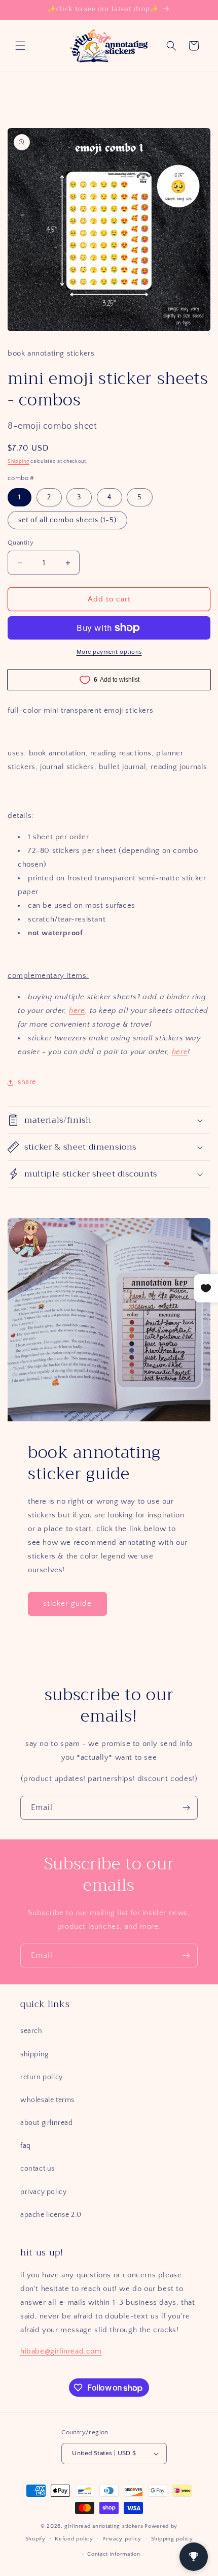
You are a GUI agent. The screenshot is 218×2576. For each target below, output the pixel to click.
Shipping (19, 462)
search (31, 2031)
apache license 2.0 (51, 2215)
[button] (20, 46)
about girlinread (47, 2123)
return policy (42, 2077)
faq (26, 2146)
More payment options (109, 652)
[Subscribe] (186, 1808)
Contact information (114, 2554)
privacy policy (43, 2192)
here (77, 1011)
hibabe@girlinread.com (61, 2351)
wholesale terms (47, 2100)
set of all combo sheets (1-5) (67, 520)
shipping (34, 2054)
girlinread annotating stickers (104, 2526)
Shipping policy (172, 2539)
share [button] (27, 1082)
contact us (38, 2169)
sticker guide (67, 1603)
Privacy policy (122, 2539)
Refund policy (74, 2539)
